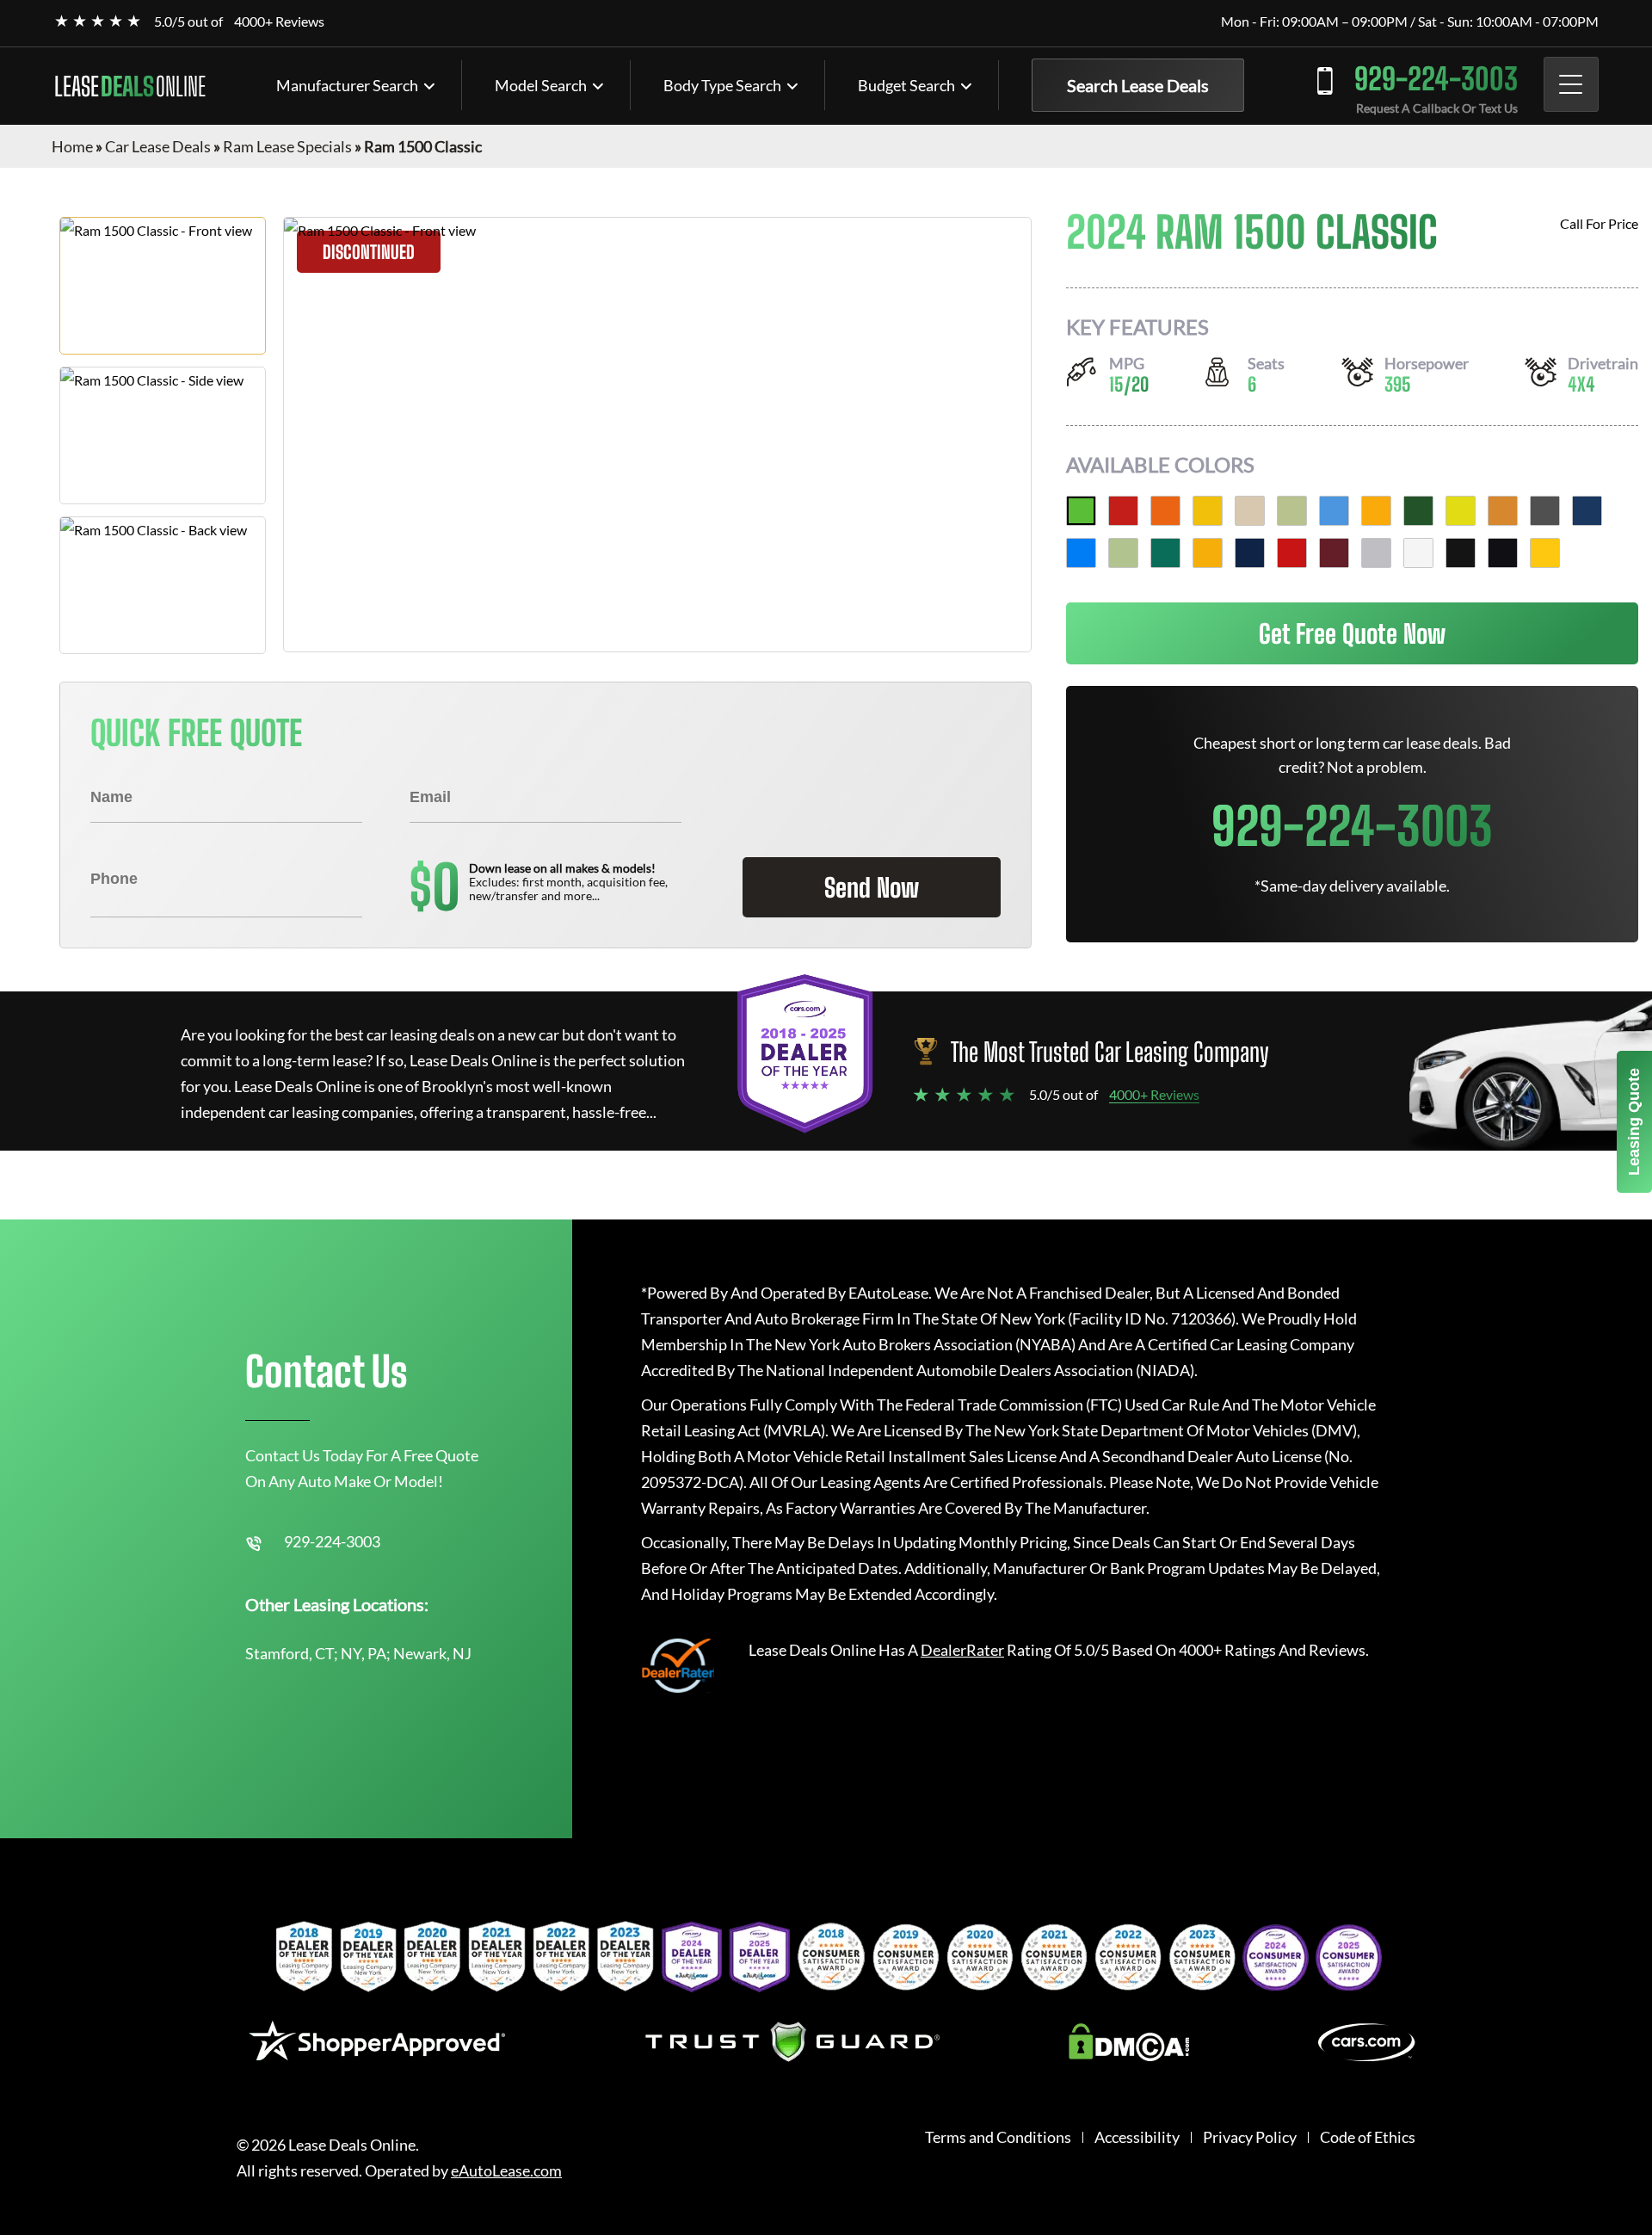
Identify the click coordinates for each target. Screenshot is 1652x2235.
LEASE (130, 86)
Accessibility (1137, 2137)
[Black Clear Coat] (1461, 553)
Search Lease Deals (1138, 85)
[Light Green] (1123, 553)
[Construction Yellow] (1376, 511)
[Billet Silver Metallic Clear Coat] (1376, 553)
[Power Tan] (1503, 511)
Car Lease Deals (158, 146)
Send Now (872, 887)
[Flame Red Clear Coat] (1292, 553)
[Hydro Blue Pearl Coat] (1081, 553)
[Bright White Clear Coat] (1418, 553)
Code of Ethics (1368, 2137)
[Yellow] (1208, 511)
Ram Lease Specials (287, 146)
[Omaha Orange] (1165, 511)
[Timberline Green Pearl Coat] (1165, 553)
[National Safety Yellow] (1461, 511)
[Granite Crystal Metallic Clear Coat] (1545, 511)
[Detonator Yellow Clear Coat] (1545, 553)
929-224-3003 (1436, 79)
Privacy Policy (1250, 2137)
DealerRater (962, 1650)
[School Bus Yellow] (1208, 553)
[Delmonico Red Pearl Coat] (1334, 553)
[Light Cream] (1250, 511)
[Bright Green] (1292, 511)
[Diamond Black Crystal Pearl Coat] (1503, 553)
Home (72, 146)
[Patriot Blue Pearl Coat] (1250, 553)
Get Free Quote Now (1352, 633)
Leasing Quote (1634, 1122)
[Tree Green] (1418, 511)
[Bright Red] (1123, 511)
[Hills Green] (1081, 511)
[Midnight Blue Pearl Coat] (1587, 511)
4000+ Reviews (279, 21)
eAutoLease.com (506, 2171)
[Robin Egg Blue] (1334, 511)
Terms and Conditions (998, 2137)
